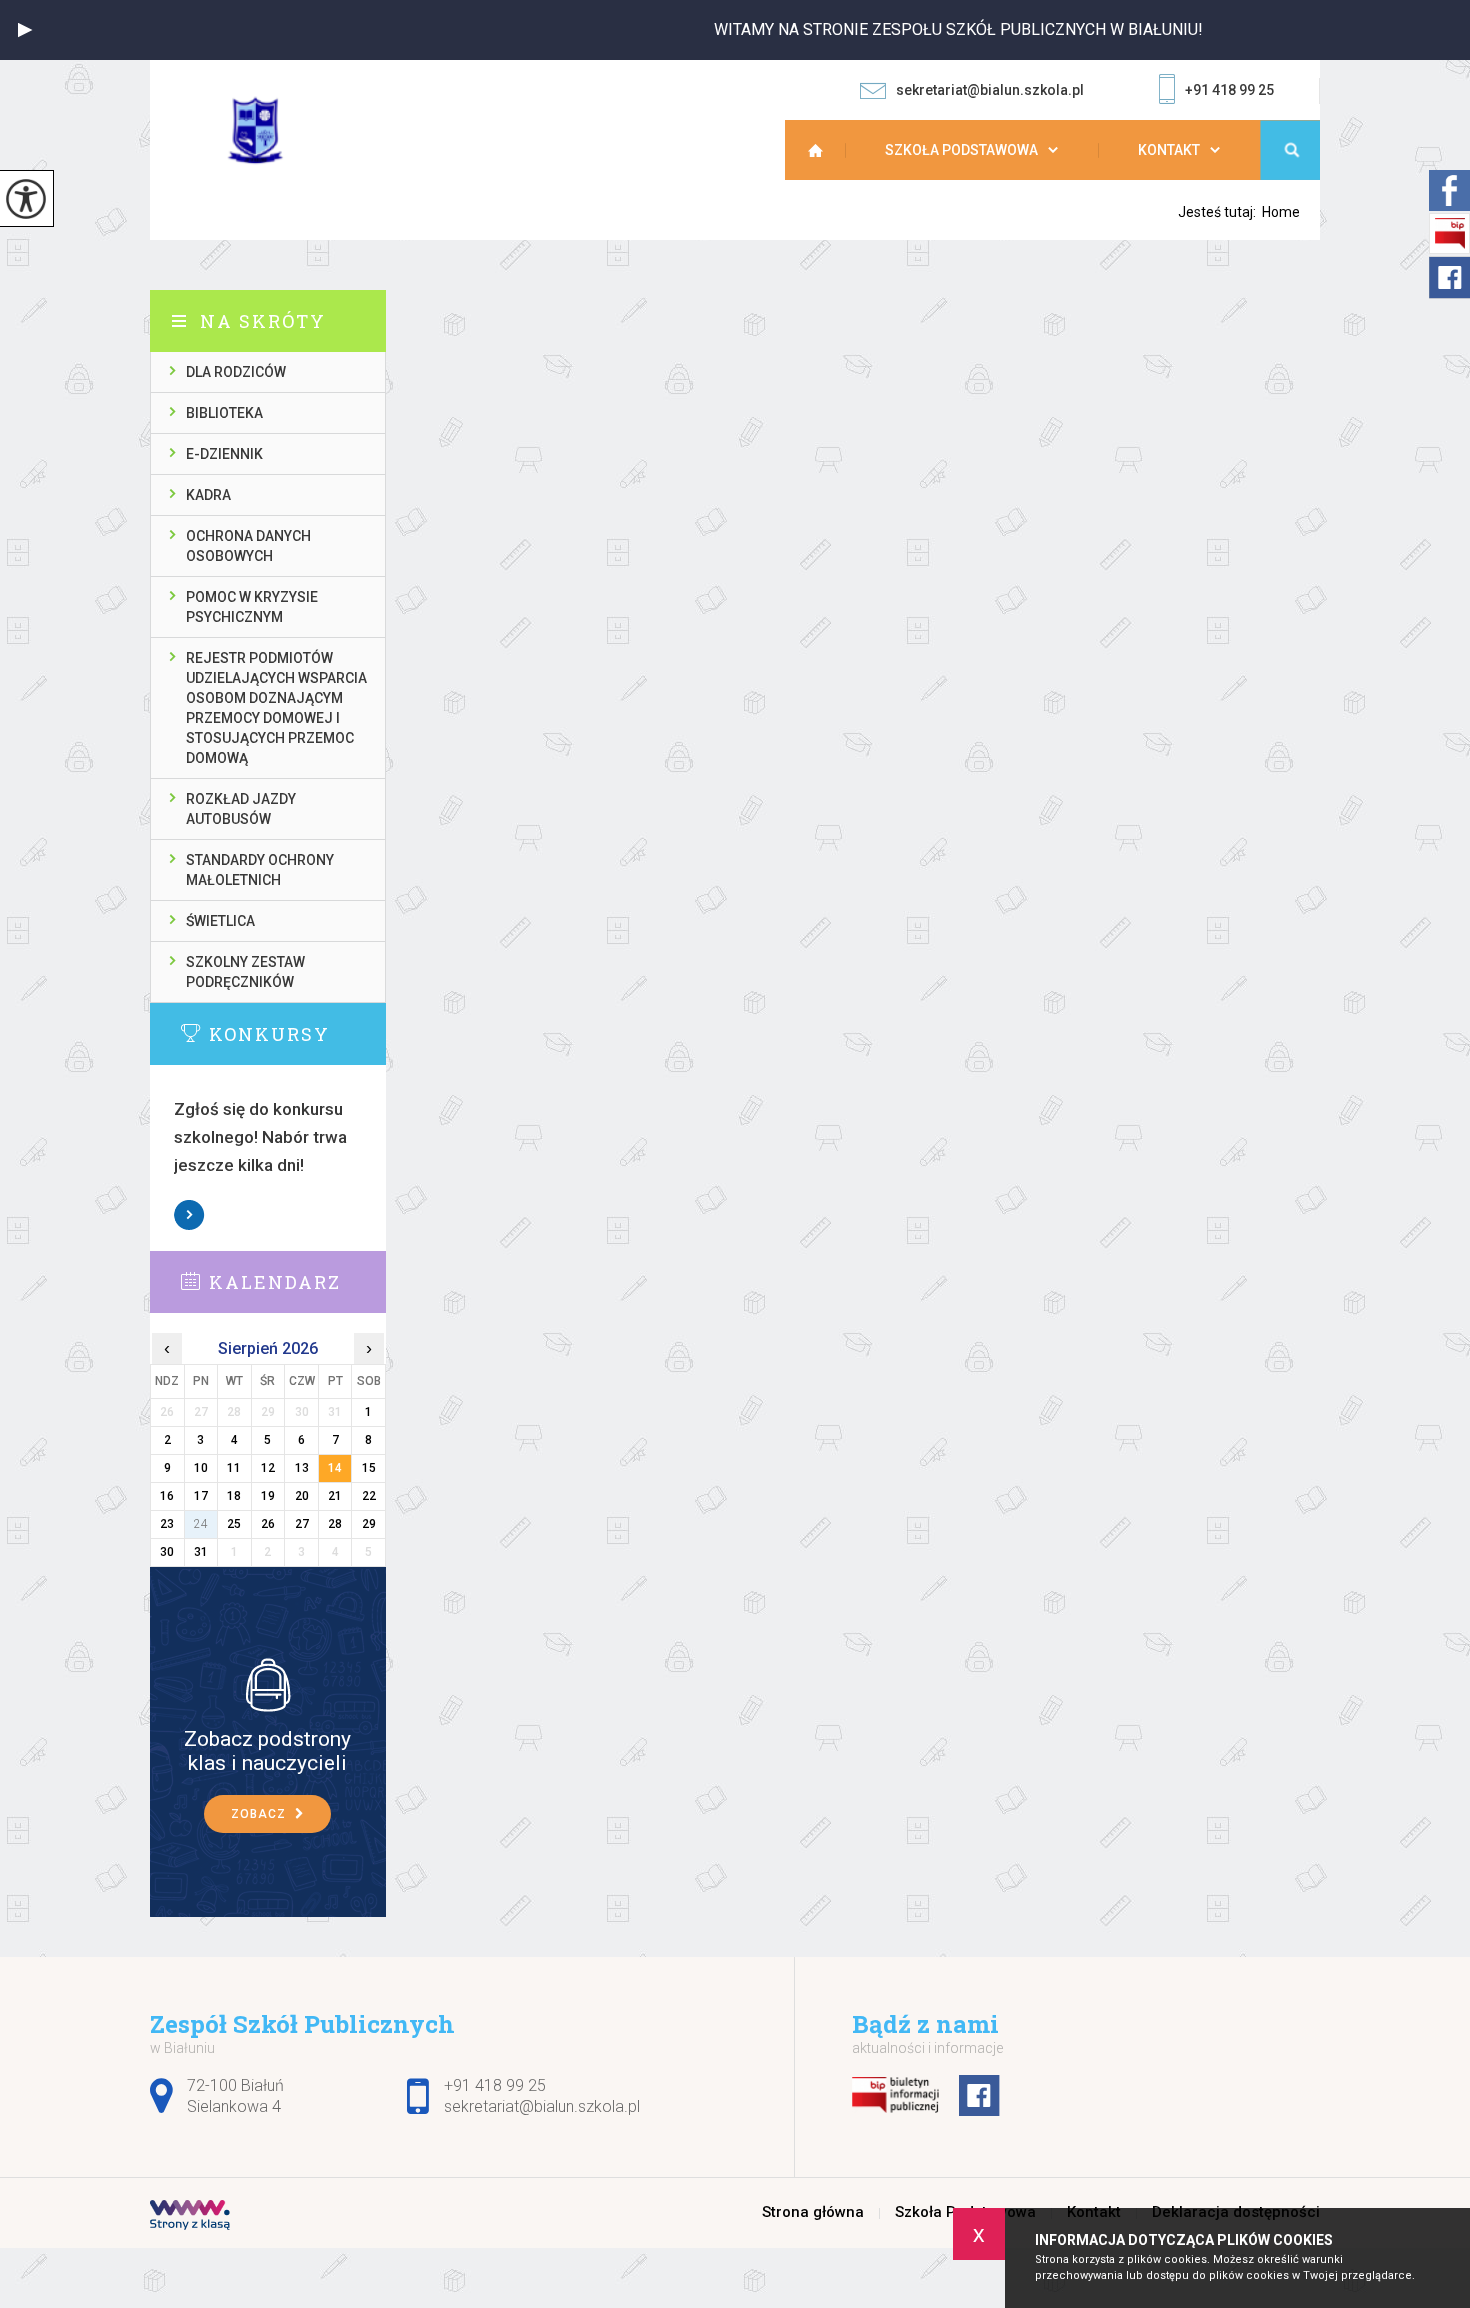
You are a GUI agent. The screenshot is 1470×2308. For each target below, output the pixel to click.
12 (268, 1468)
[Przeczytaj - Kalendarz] (298, 1281)
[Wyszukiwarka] (1290, 150)
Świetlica (220, 921)
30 (167, 1552)
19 (268, 1496)
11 (234, 1468)
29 (369, 1524)
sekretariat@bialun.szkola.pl (990, 90)
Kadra (208, 495)
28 (335, 1524)
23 (167, 1524)
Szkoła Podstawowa (961, 150)
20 (302, 1496)
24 (201, 1524)
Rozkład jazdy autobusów (241, 809)
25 (234, 1524)
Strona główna (825, 150)
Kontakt (1169, 150)
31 (201, 1552)
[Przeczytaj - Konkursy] (298, 1033)
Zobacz (190, 1215)
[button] (25, 30)
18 (234, 1496)
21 (335, 1496)
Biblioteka (224, 413)
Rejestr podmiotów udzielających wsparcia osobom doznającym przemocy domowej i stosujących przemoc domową (276, 708)
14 (335, 1468)
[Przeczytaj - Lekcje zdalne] (268, 1684)
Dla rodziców (236, 372)
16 (167, 1496)
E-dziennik (224, 454)
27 (302, 1524)
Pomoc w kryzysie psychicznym (252, 607)
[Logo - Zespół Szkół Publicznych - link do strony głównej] (269, 130)
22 (369, 1496)
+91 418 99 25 (1229, 90)
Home (1281, 212)
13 (302, 1468)
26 (268, 1524)
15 (369, 1468)
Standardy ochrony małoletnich (260, 870)
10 (201, 1468)
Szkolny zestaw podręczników (245, 972)
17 (201, 1496)
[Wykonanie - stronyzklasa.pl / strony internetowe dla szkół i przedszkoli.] (190, 2217)
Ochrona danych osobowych (248, 546)
